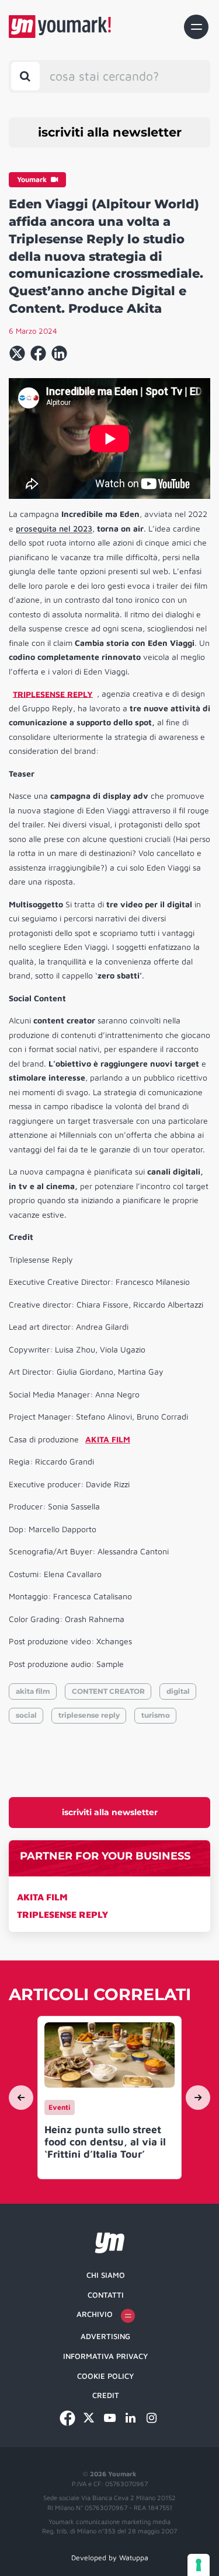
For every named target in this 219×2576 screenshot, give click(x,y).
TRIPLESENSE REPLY (63, 1914)
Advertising (105, 2336)
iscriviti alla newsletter (110, 132)
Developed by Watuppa (110, 2558)
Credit (106, 2395)
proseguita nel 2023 (54, 528)
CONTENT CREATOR (108, 1691)
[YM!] (60, 27)
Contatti (106, 2295)
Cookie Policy (105, 2376)
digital (178, 1691)
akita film (33, 1691)
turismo (156, 1715)
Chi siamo (106, 2275)
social (26, 1715)
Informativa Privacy (105, 2356)
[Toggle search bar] (25, 76)
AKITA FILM (42, 1897)
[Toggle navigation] (196, 27)
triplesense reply (89, 1715)
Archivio (95, 2314)
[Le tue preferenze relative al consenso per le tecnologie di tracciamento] (199, 2565)
